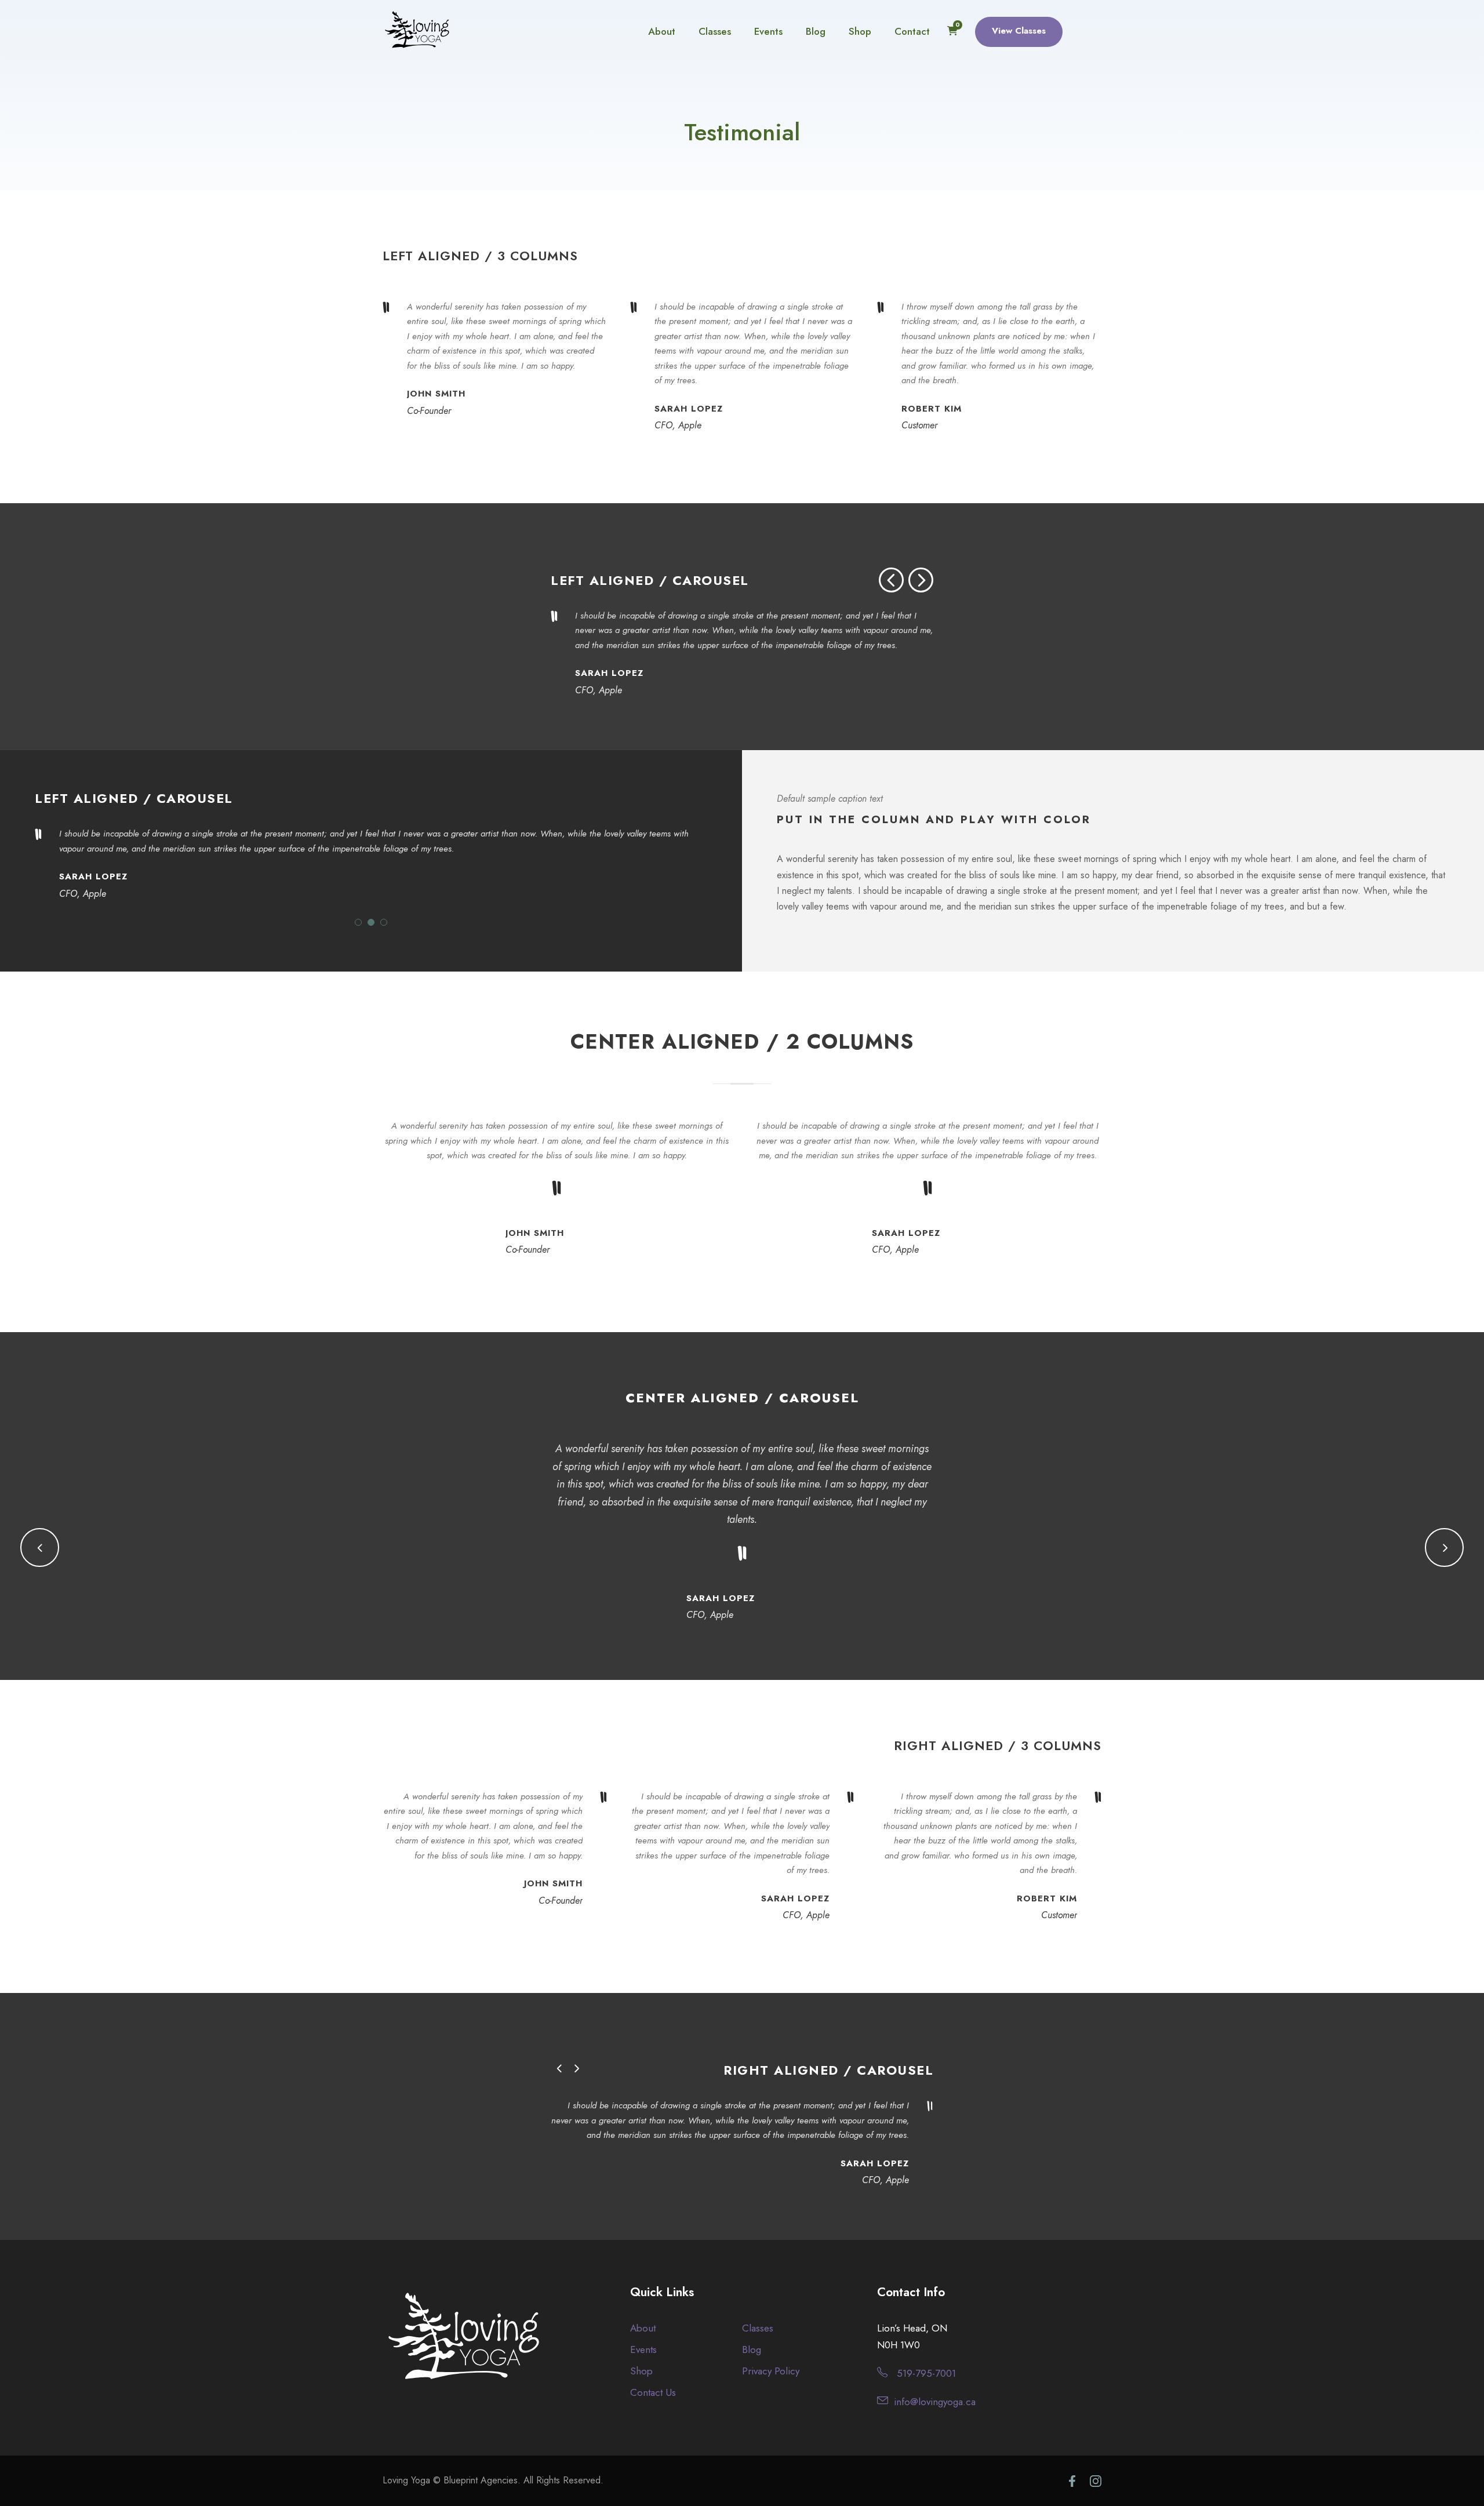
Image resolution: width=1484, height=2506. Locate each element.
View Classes (1019, 31)
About (662, 31)
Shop (860, 31)
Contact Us (653, 2392)
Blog (816, 31)
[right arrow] (921, 580)
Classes (715, 31)
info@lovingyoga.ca (935, 2402)
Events (768, 31)
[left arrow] (891, 580)
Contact (912, 31)
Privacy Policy (771, 2371)
